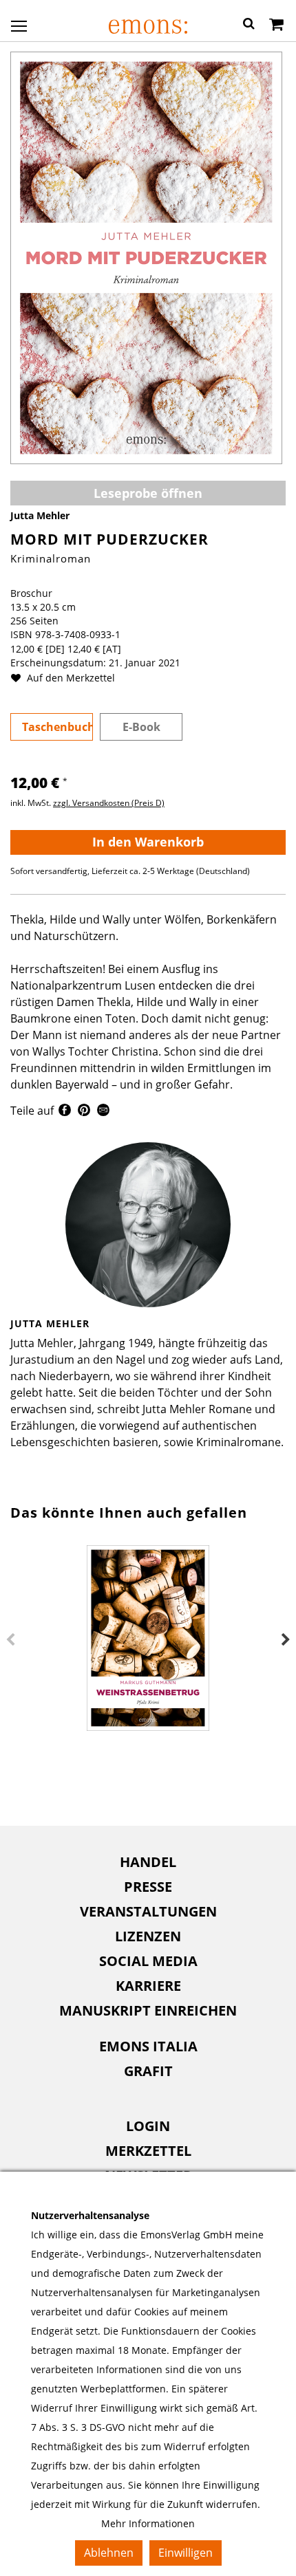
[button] (249, 25)
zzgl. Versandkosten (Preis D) (109, 803)
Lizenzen (148, 1936)
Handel (148, 1862)
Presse (148, 1887)
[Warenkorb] (276, 25)
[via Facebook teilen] (65, 1112)
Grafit (148, 2071)
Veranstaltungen (148, 1911)
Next (286, 1640)
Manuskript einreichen (148, 2010)
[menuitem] (148, 1862)
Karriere (148, 1986)
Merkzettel (148, 2151)
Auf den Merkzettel (70, 678)
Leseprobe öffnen (148, 493)
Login (148, 2126)
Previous (10, 1640)
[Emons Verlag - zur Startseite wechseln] (148, 26)
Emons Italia (148, 2046)
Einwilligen (186, 2553)
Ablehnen (109, 2553)
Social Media (148, 1961)
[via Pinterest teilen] (84, 1112)
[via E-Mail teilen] (103, 1112)
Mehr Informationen (148, 2523)
